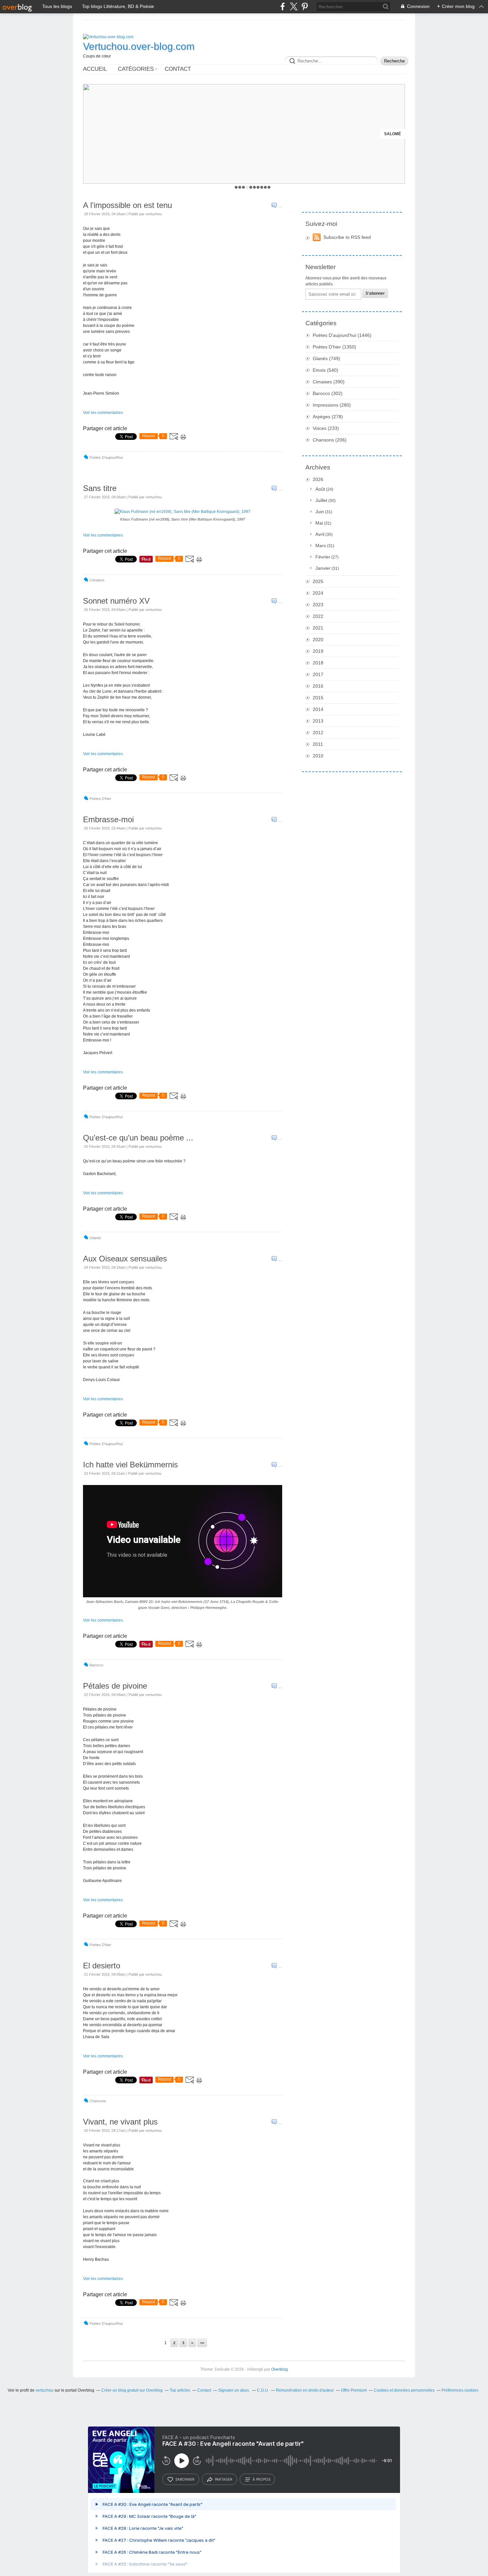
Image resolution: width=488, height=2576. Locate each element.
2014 (318, 709)
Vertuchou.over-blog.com (139, 46)
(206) (330, 440)
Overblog (280, 2369)
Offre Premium (354, 2390)
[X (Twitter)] (294, 6)
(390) (329, 382)
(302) (328, 393)
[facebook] (283, 6)
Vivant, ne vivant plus (120, 2122)
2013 (318, 721)
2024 (318, 593)
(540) (325, 370)
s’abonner (185, 2479)
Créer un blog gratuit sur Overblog (132, 2390)
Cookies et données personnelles (404, 2390)
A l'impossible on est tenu (127, 205)
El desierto (102, 1966)
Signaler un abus (234, 2390)
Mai (319, 523)
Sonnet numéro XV (116, 601)
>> (202, 2343)
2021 (318, 628)
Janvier (323, 568)
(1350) (334, 347)
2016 (318, 686)
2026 (318, 479)
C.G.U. (263, 2390)
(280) (332, 405)
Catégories (136, 69)
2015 (318, 698)
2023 (318, 605)
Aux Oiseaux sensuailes (125, 1259)
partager (224, 2479)
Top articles (180, 2390)
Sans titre (100, 488)
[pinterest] (305, 6)
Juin (320, 512)
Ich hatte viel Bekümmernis (130, 1465)
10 (269, 187)
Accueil (95, 69)
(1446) (342, 335)
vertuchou (44, 2390)
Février (323, 557)
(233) (326, 428)
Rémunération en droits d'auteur (305, 2390)
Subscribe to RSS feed (347, 237)
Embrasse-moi (108, 819)
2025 (318, 581)
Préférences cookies (460, 2390)
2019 (318, 651)
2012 (318, 733)
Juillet (321, 500)
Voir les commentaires (103, 413)
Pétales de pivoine (115, 1686)
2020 (318, 640)
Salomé (393, 134)
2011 (318, 744)
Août (320, 489)
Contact (178, 69)
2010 (318, 756)
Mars (321, 545)
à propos (261, 2479)
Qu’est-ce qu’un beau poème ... (138, 1138)
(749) (326, 358)
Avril (320, 534)
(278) (328, 417)
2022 (318, 616)
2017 (318, 674)
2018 (318, 663)
